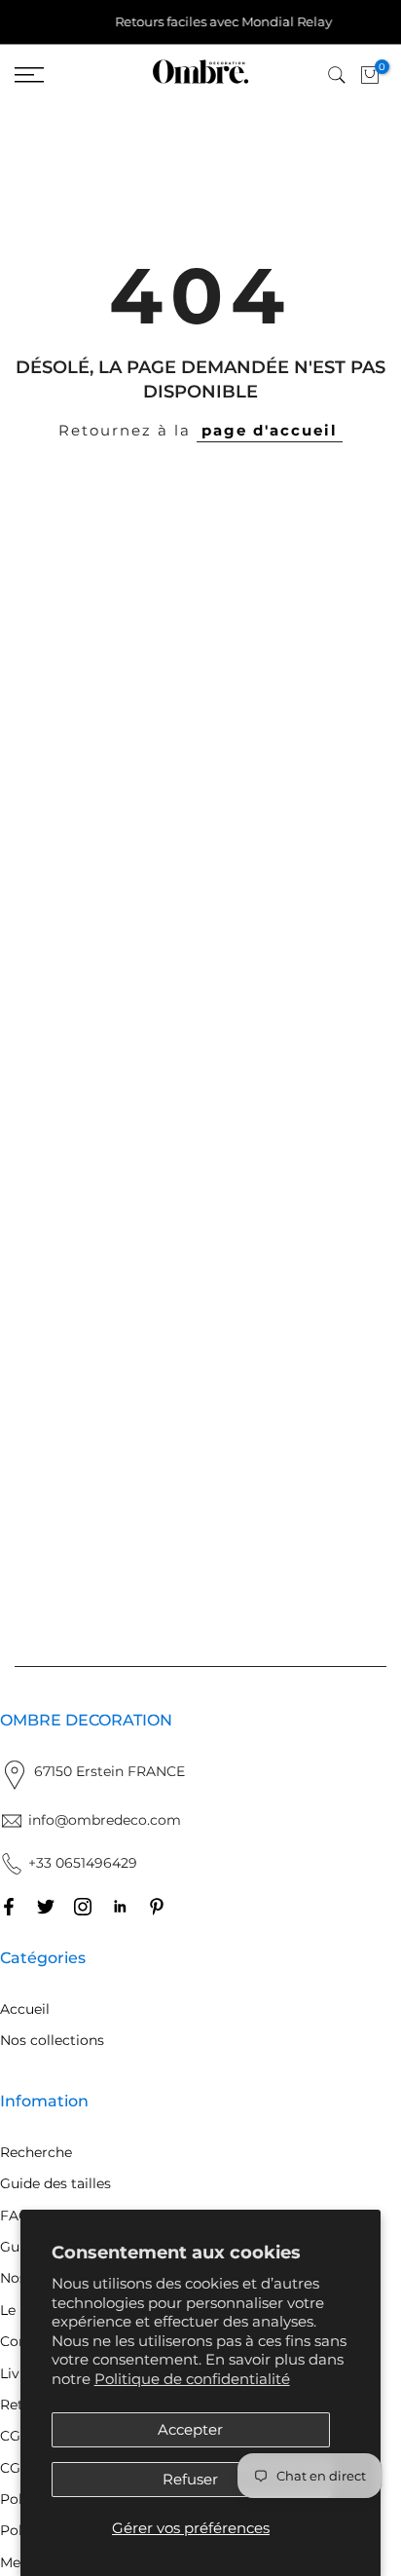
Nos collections (52, 2040)
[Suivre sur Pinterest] (157, 1907)
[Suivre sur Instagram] (83, 1907)
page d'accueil (270, 430)
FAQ (15, 2216)
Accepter (190, 2429)
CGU (16, 2468)
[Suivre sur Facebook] (9, 1907)
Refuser (190, 2479)
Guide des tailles (55, 2183)
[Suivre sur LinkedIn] (120, 1907)
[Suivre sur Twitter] (46, 1907)
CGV (15, 2436)
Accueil (25, 2009)
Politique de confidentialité (192, 2379)
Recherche (36, 2152)
